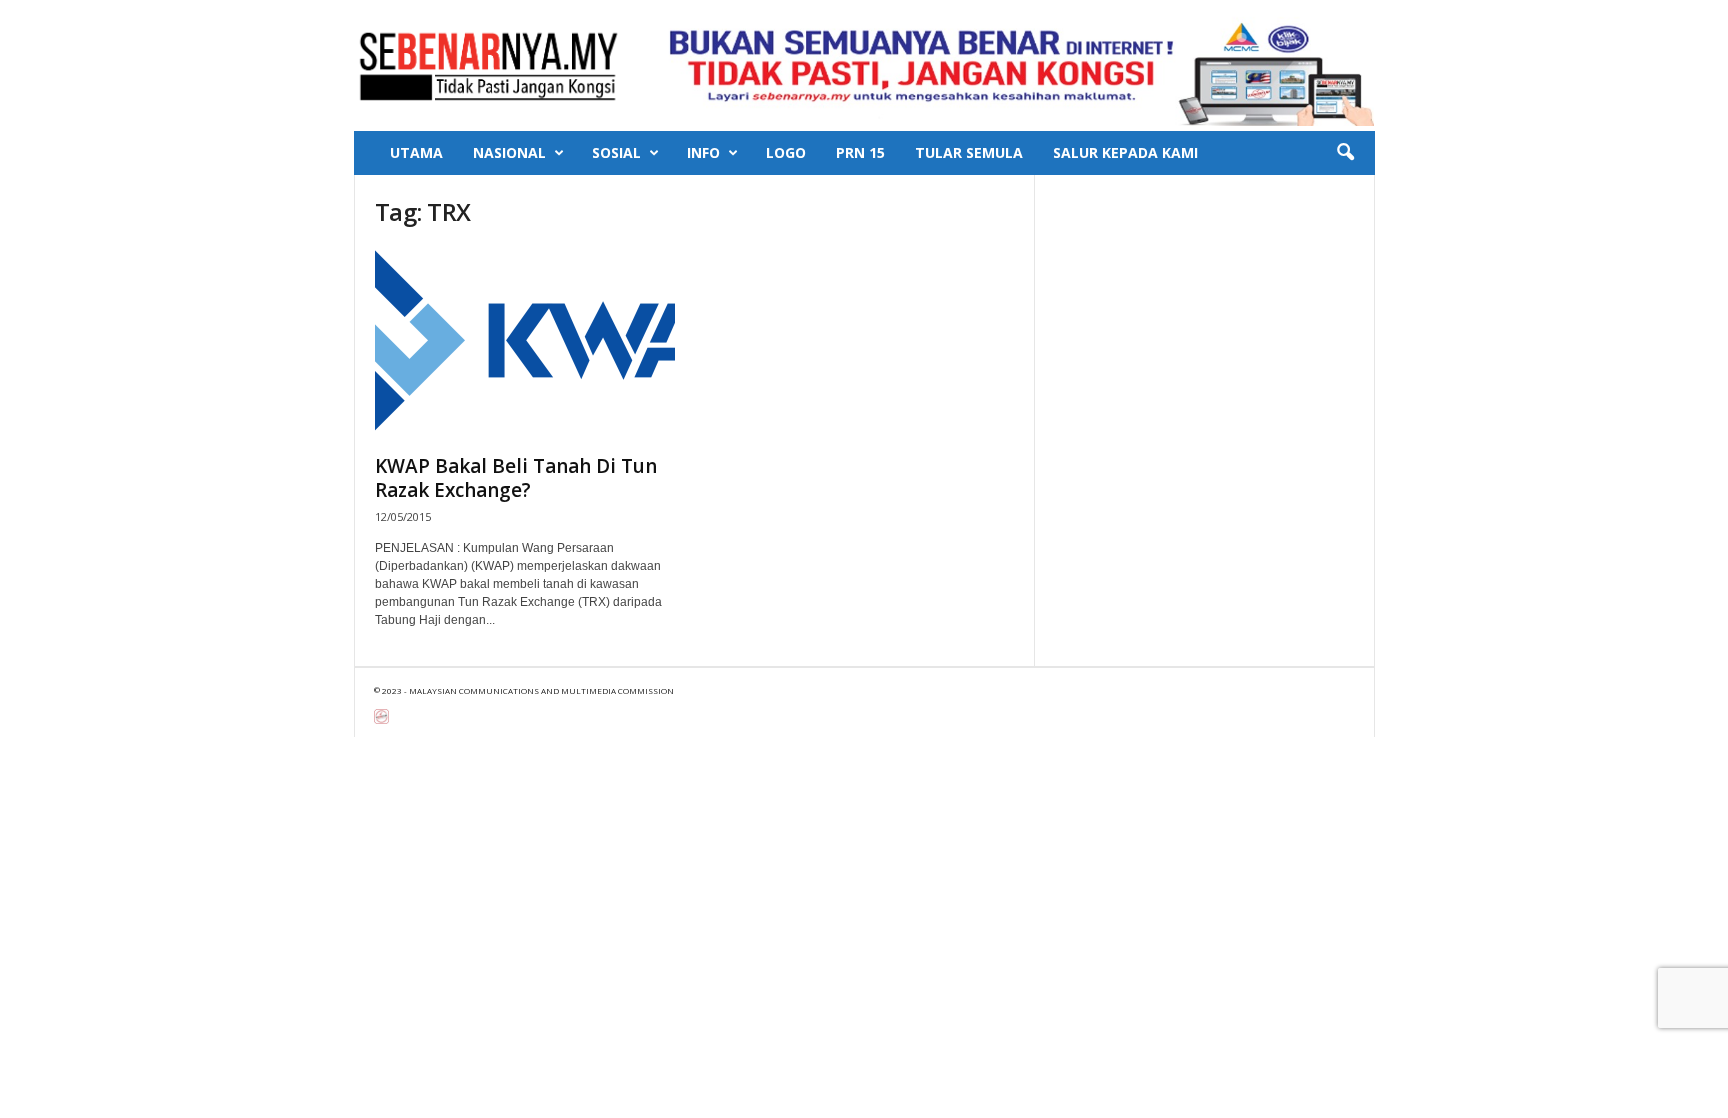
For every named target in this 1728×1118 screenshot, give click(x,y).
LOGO (786, 152)
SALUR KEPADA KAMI (1125, 152)
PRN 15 (860, 152)
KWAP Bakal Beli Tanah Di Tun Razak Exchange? (516, 478)
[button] (1345, 153)
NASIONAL (509, 152)
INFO (703, 152)
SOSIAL (616, 152)
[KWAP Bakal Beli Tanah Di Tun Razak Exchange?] (525, 345)
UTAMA (416, 152)
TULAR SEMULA (969, 152)
